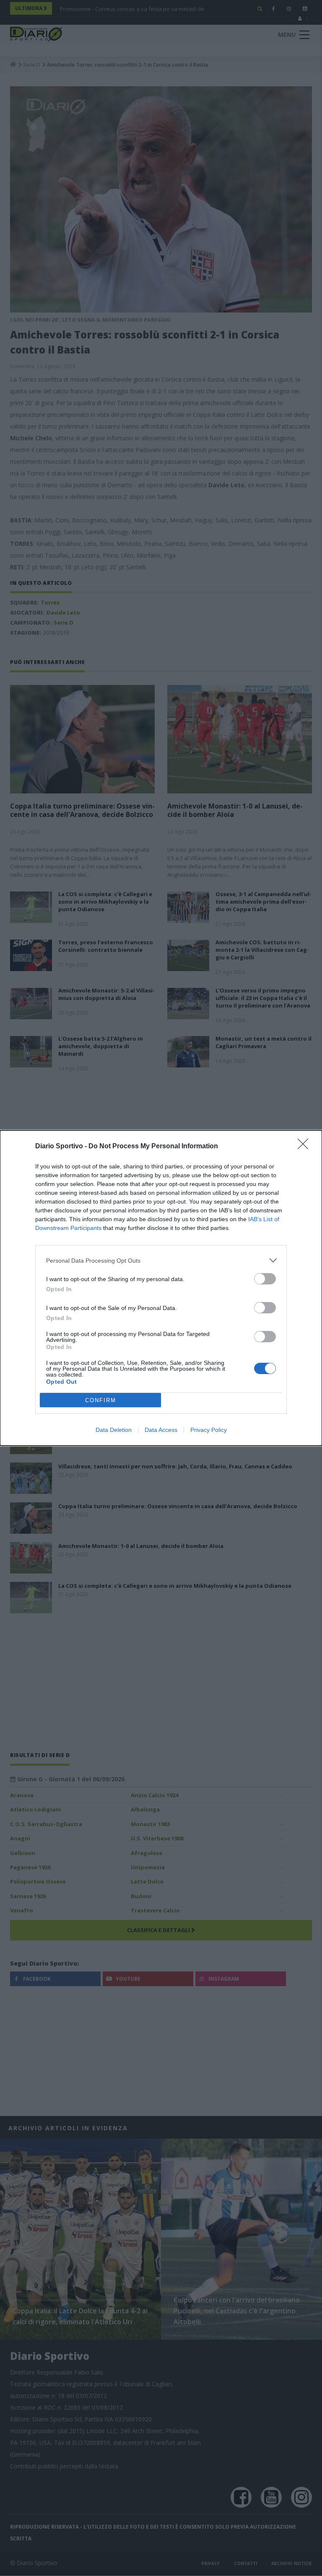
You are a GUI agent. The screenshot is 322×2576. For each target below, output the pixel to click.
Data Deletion (114, 1430)
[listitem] (161, 1260)
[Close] (306, 1147)
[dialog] (161, 1288)
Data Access (161, 1430)
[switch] (265, 1279)
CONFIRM (101, 1400)
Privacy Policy (209, 1430)
